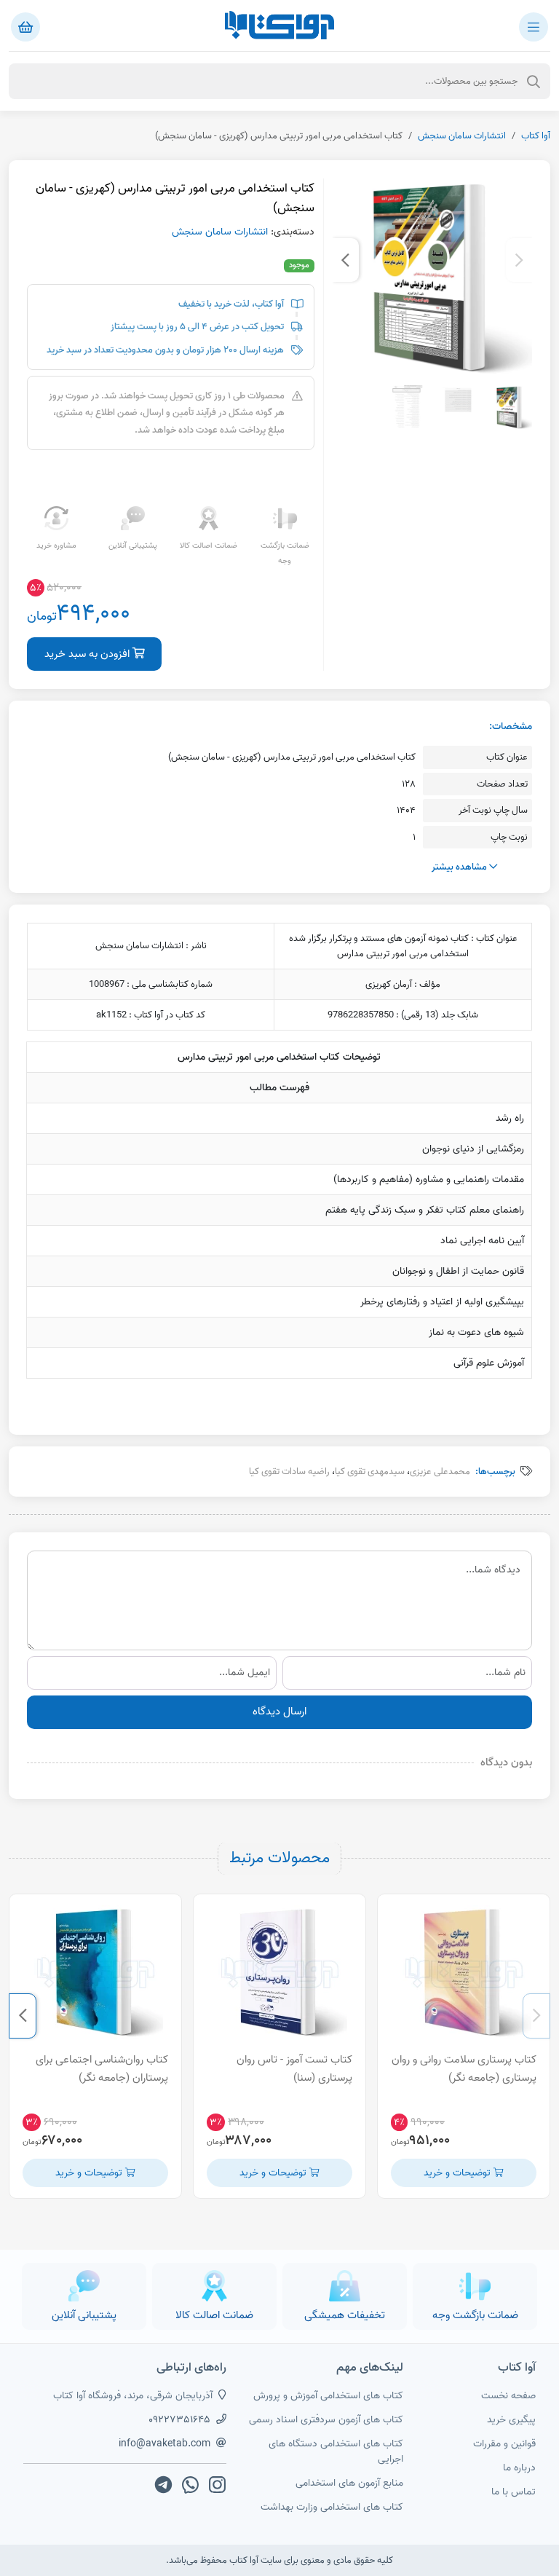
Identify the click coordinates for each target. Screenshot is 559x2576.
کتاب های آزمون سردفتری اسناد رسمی (326, 2420)
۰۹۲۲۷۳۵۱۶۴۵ (179, 2420)
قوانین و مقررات (504, 2444)
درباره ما (519, 2468)
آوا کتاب (536, 136)
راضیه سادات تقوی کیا (289, 1472)
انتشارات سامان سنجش (462, 136)
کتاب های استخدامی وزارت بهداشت (332, 2507)
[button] (519, 260)
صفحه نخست (508, 2396)
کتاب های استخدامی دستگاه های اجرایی (336, 2451)
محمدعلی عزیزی (440, 1472)
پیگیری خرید (511, 2420)
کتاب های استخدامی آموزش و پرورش (328, 2396)
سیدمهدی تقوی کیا (370, 1472)
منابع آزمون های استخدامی (349, 2483)
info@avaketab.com (164, 2444)
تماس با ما (514, 2492)
